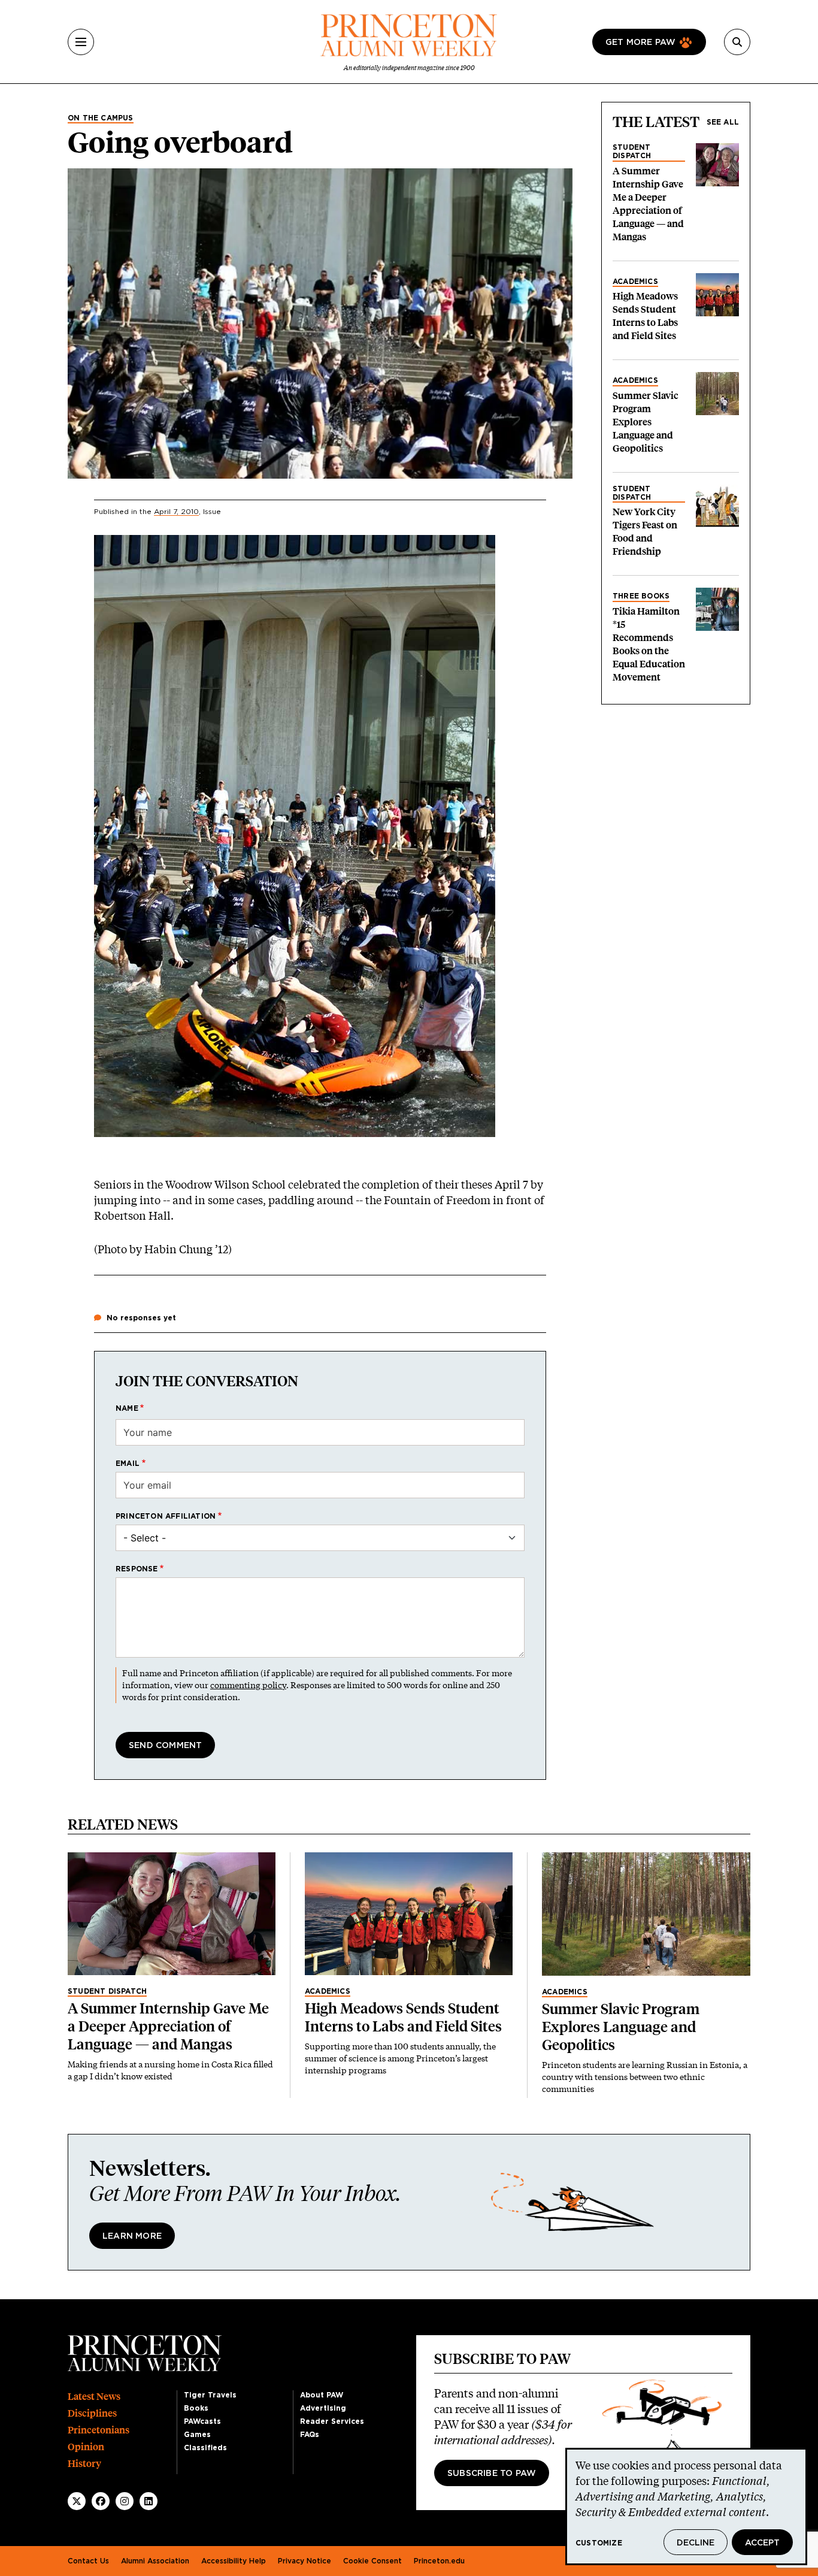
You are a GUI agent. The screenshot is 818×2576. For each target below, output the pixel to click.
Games (197, 2435)
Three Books (641, 596)
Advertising (323, 2408)
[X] (77, 2501)
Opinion (86, 2447)
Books (196, 2408)
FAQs (310, 2435)
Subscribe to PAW (492, 2474)
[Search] (737, 42)
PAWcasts (202, 2421)
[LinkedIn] (149, 2501)
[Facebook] (101, 2501)
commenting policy (248, 1685)
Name (127, 1408)
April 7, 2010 (176, 512)
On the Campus (101, 118)
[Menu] (81, 42)
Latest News (94, 2397)
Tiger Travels (210, 2395)
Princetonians (99, 2430)
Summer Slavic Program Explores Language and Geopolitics (646, 422)
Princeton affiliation (166, 1516)
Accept (762, 2543)
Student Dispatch (632, 152)
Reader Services (332, 2421)
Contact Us (88, 2561)
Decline (696, 2543)
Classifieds (205, 2448)
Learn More (132, 2236)
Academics (635, 282)
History (84, 2464)
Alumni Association (155, 2561)
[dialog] (686, 2507)
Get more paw (640, 43)
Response (137, 1569)
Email (128, 1464)
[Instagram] (125, 2501)
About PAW (322, 2395)
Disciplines (92, 2413)
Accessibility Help (234, 2561)
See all (723, 122)
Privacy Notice (305, 2561)
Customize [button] (599, 2543)
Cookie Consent (372, 2561)
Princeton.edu (439, 2561)
